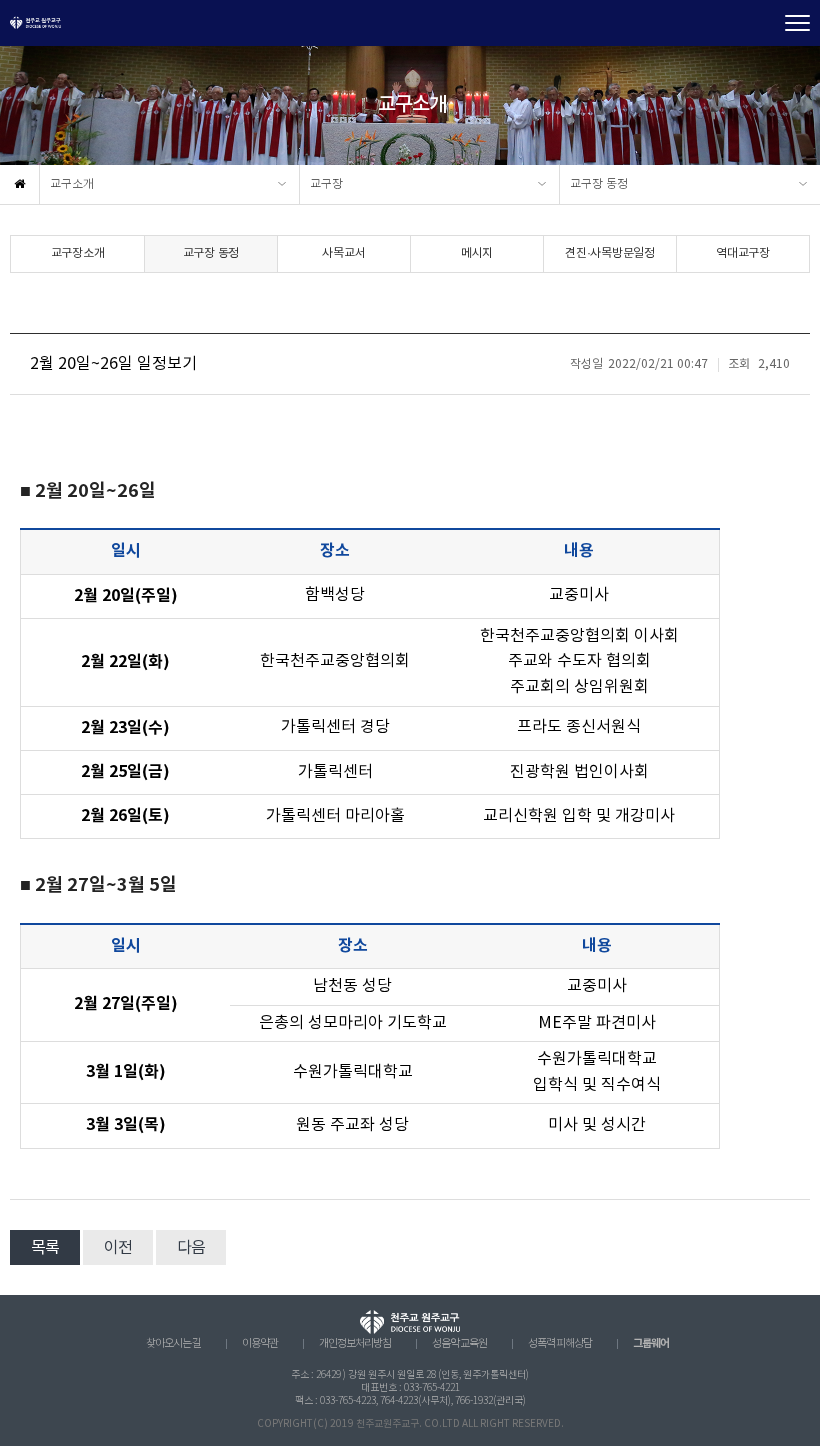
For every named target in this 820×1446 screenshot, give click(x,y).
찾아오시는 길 (173, 1344)
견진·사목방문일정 (610, 253)
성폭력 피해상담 (560, 1344)
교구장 (326, 184)
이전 (118, 1248)
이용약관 (260, 1344)
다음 (191, 1248)
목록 (45, 1248)
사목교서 (343, 253)
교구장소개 (78, 253)
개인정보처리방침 (355, 1344)
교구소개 (72, 184)
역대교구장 (743, 253)
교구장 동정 (599, 184)
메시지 (477, 253)
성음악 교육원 (459, 1344)
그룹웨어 (651, 1343)
